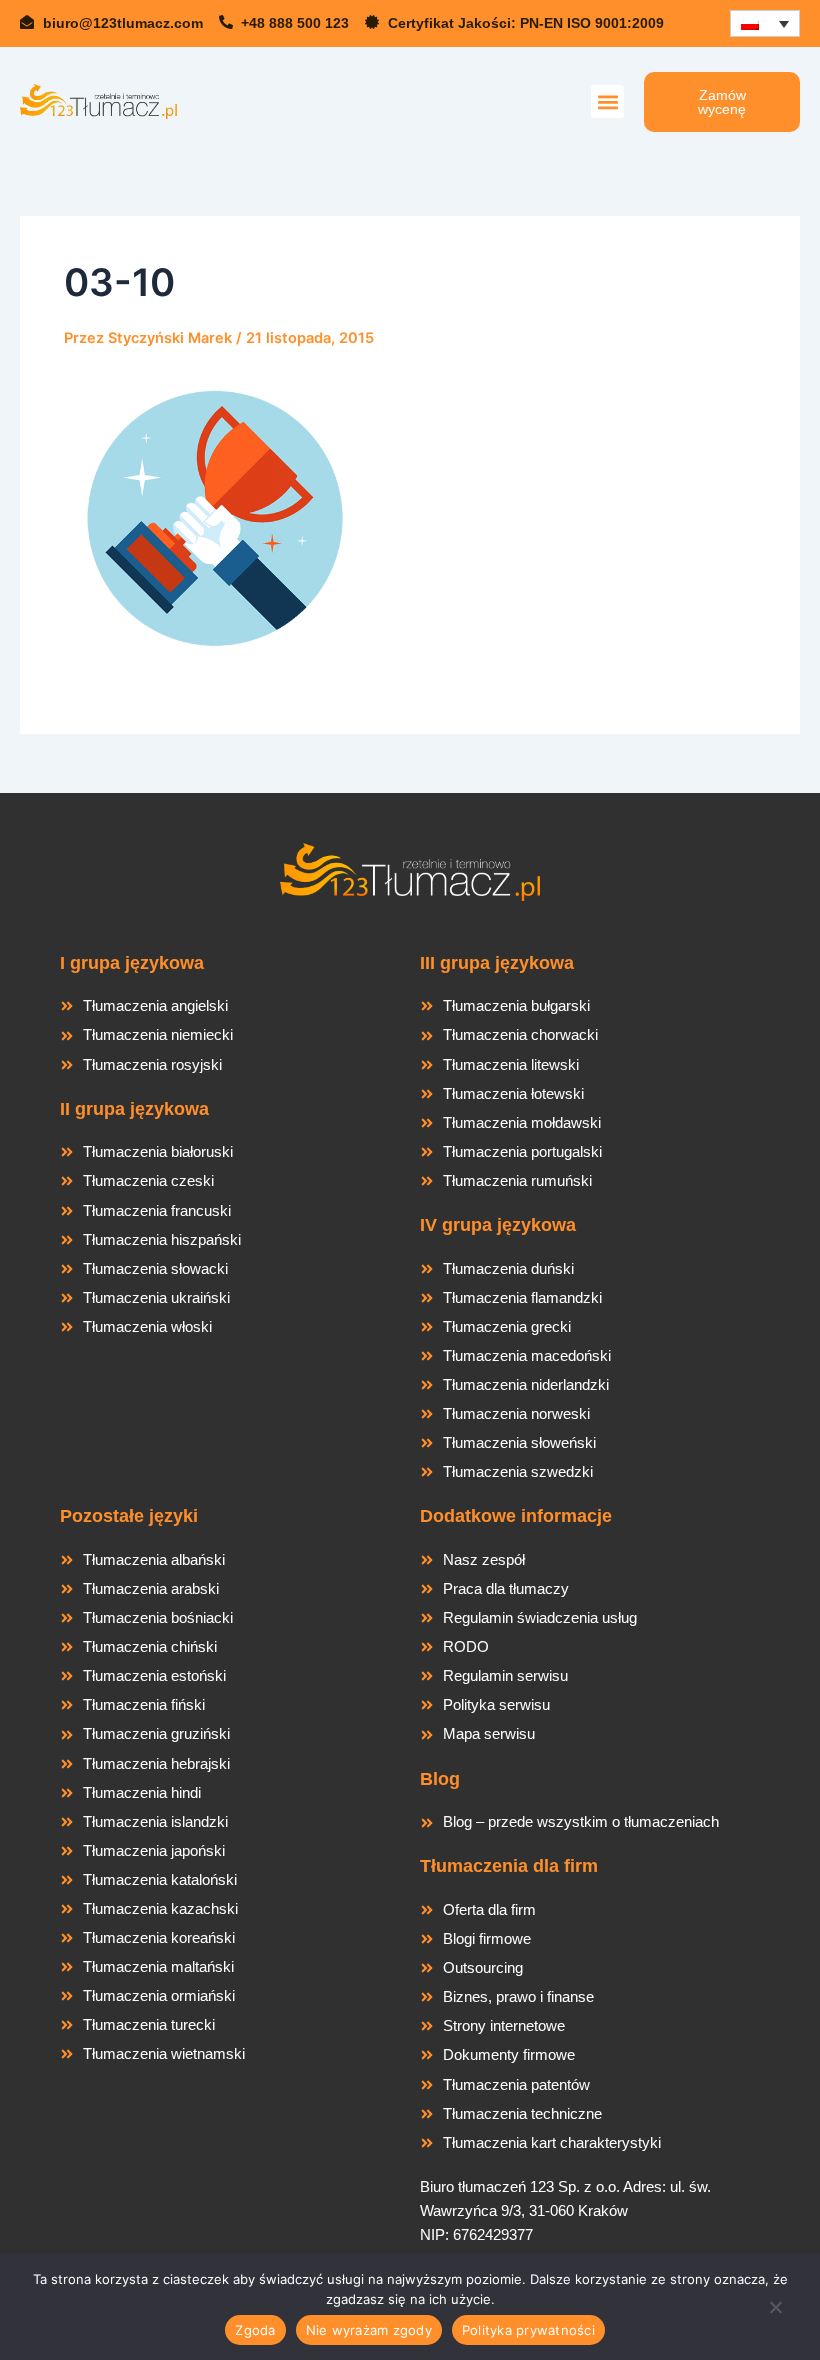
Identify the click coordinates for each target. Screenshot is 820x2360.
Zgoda (255, 2330)
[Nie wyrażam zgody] (775, 2313)
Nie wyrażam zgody (369, 2330)
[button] (607, 101)
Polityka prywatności (528, 2330)
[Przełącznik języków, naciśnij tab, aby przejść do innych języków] (765, 23)
